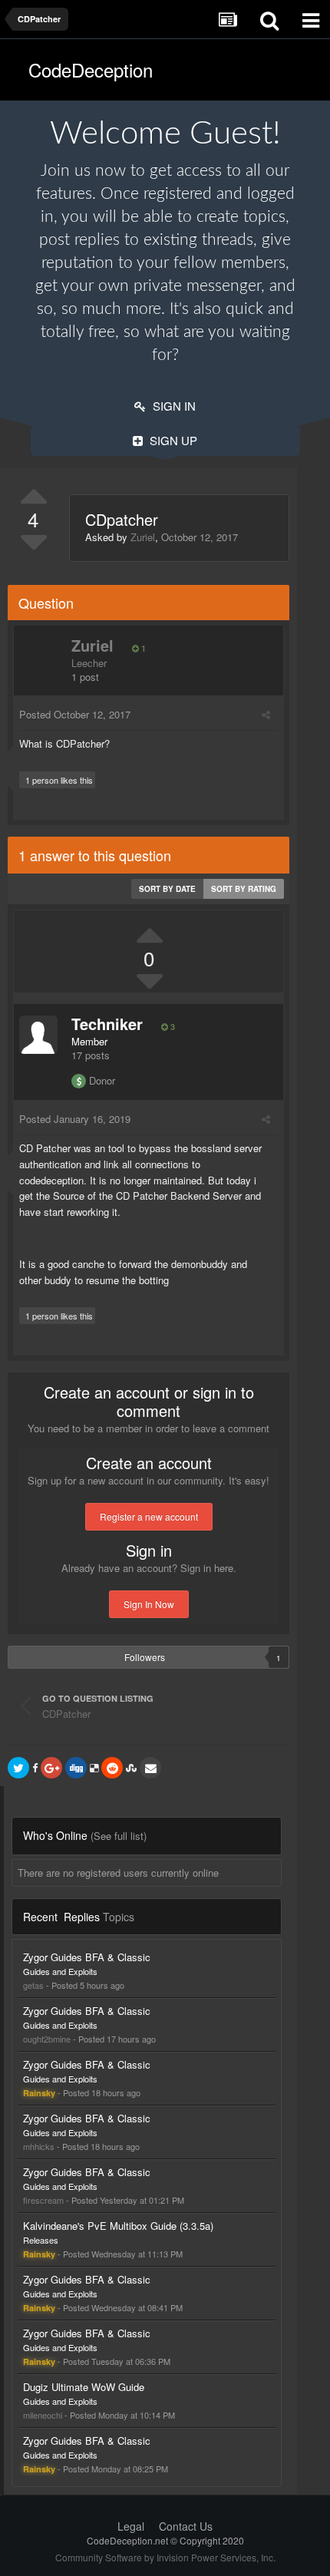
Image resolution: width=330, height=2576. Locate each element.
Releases (41, 2240)
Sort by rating (244, 889)
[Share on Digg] (76, 1768)
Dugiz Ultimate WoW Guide (84, 2387)
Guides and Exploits (60, 1971)
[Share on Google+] (51, 1768)
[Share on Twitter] (18, 1768)
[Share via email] (150, 1768)
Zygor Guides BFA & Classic (87, 1957)
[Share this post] (266, 714)
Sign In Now (149, 1604)
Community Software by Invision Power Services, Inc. (165, 2557)
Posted (75, 714)
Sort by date (167, 889)
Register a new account (149, 1516)
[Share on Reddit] (112, 1768)
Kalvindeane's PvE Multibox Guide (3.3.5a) (118, 2226)
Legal (131, 2526)
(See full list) (119, 1836)
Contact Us (186, 2526)
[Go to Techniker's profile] (38, 1035)
